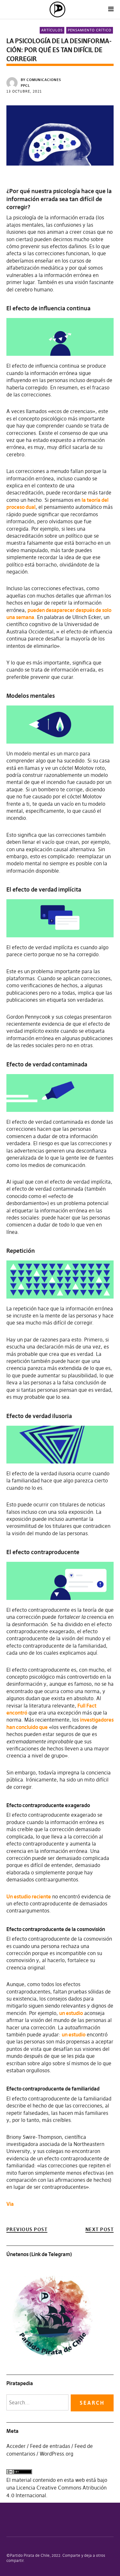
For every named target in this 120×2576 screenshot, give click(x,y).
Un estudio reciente (29, 1896)
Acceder (16, 2446)
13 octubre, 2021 (24, 91)
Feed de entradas (50, 2446)
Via (10, 2204)
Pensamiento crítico (90, 30)
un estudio (71, 2013)
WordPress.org (56, 2454)
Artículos (52, 30)
